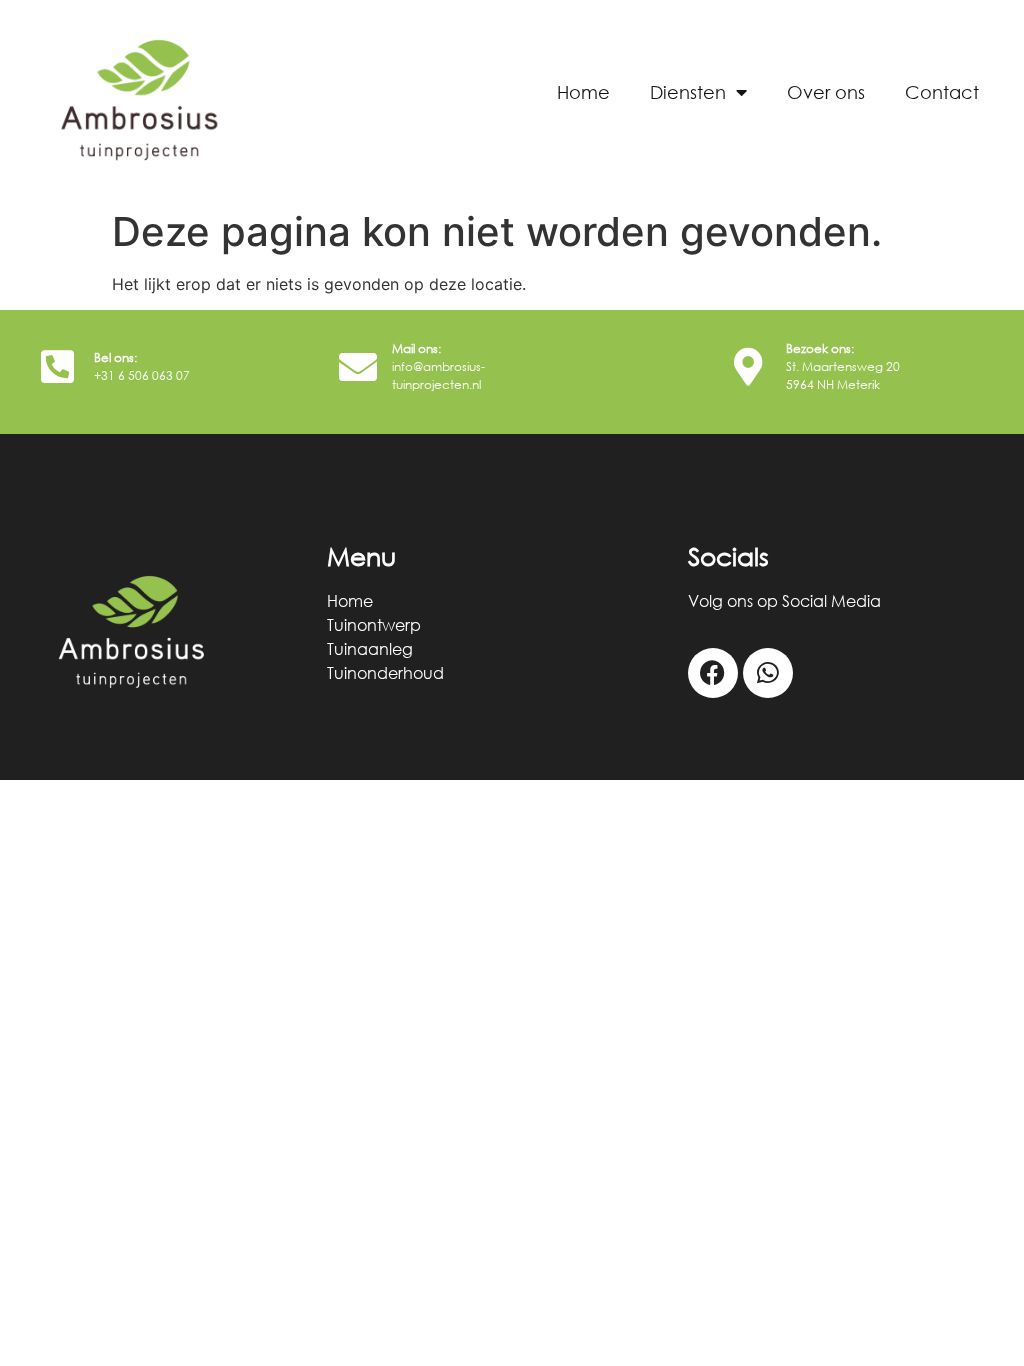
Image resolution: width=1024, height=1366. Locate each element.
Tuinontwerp (374, 625)
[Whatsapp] (768, 673)
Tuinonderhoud (385, 673)
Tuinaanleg (370, 649)
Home (583, 92)
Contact (942, 92)
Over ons (826, 92)
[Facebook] (713, 673)
